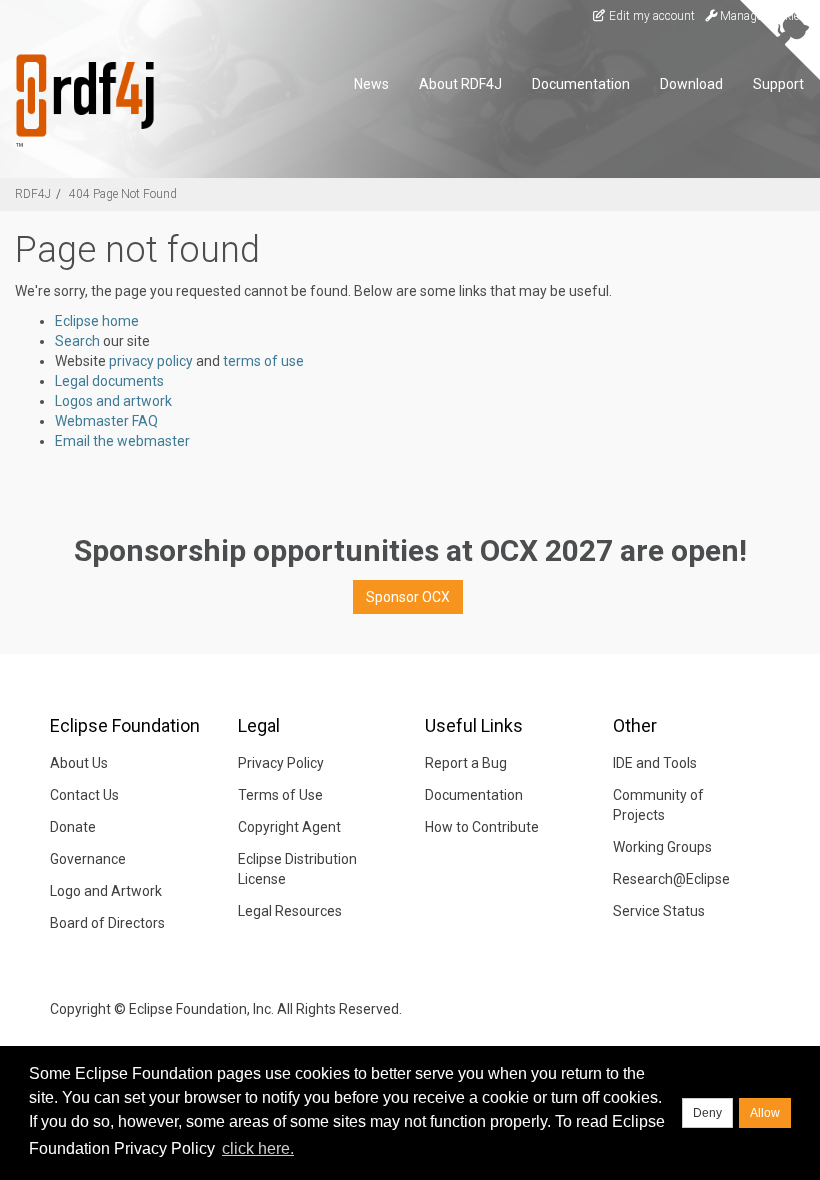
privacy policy (151, 361)
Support (778, 84)
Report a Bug (466, 763)
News (371, 84)
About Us (79, 763)
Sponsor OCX (408, 597)
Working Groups (662, 847)
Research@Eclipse (671, 879)
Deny (707, 1113)
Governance (88, 859)
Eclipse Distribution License (297, 869)
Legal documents (109, 381)
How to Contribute (482, 827)
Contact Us (84, 795)
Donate (73, 827)
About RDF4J (460, 84)
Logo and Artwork (106, 891)
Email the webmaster (122, 441)
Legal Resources (290, 911)
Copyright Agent (289, 827)
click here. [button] (258, 1148)
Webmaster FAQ (106, 421)
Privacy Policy (281, 763)
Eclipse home (97, 321)
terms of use (263, 361)
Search (77, 341)
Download (691, 84)
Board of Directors (107, 923)
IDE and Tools (655, 763)
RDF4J (33, 194)
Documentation (581, 84)
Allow (765, 1113)
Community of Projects (658, 805)
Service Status (659, 911)
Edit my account (650, 16)
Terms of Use (280, 795)
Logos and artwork (113, 401)
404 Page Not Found (123, 194)
